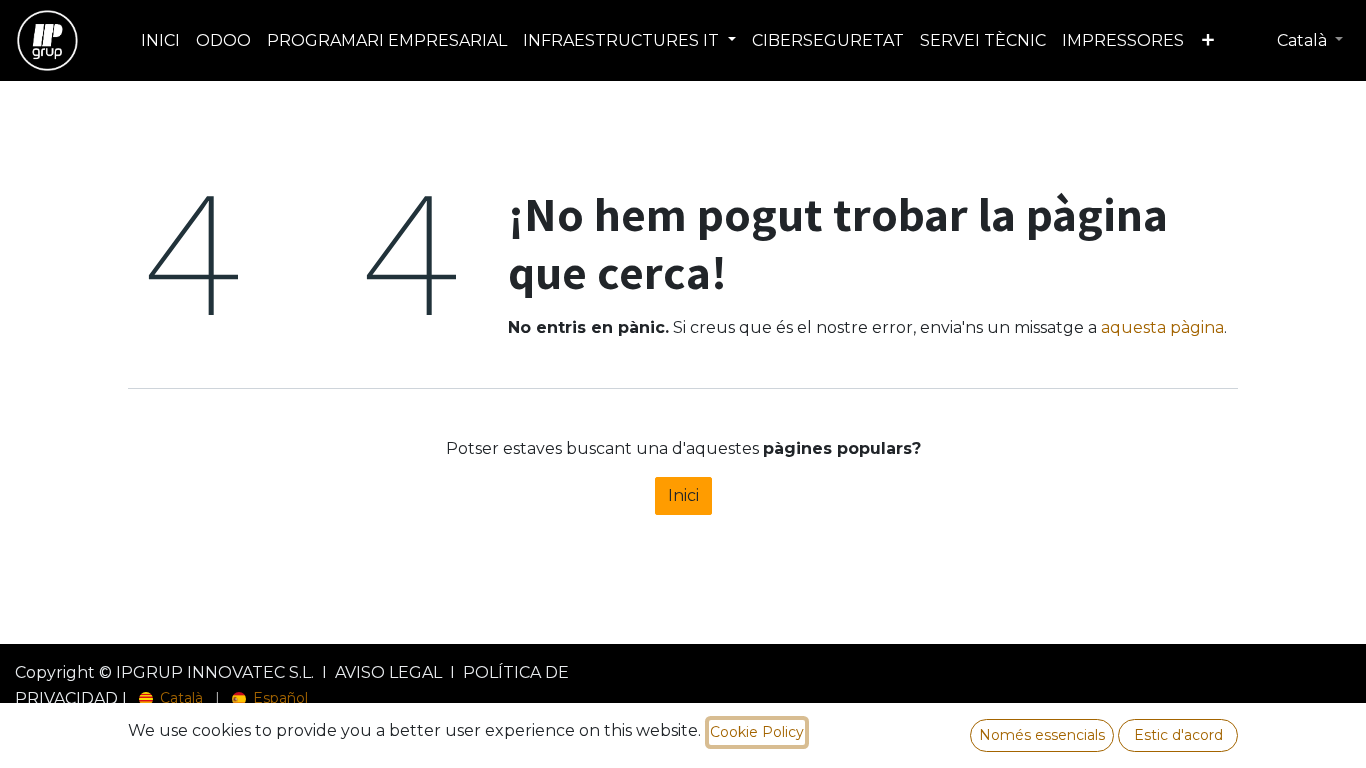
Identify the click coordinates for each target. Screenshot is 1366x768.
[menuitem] (160, 41)
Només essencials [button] (1042, 735)
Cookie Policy (757, 732)
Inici (683, 495)
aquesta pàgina (1162, 327)
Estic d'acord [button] (1178, 735)
